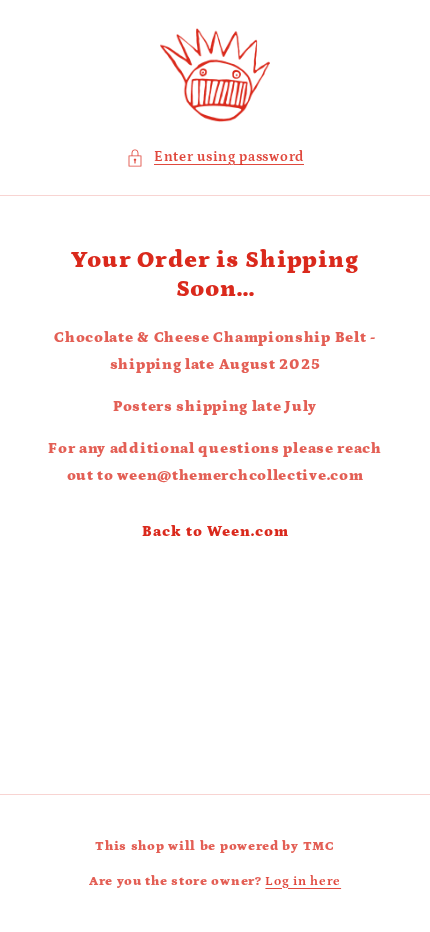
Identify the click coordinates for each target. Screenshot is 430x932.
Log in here (303, 881)
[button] (215, 157)
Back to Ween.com (215, 531)
